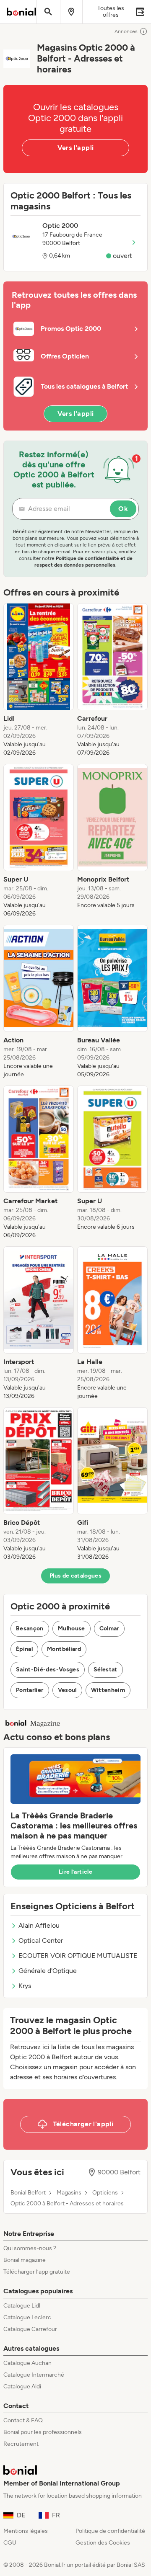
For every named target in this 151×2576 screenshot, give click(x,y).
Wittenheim (108, 1690)
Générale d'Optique (48, 1971)
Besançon (30, 1628)
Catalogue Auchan (27, 2363)
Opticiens (105, 2193)
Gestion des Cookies (103, 2543)
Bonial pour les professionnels (43, 2432)
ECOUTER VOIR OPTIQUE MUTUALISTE (78, 1956)
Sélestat (105, 1670)
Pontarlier (30, 1690)
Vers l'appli (76, 148)
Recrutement (21, 2444)
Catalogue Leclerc (27, 2317)
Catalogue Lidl (22, 2306)
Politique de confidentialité (110, 2531)
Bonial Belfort (28, 2193)
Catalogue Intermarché (34, 2375)
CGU (10, 2543)
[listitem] (39, 680)
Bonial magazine (25, 2260)
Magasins (69, 2193)
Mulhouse (72, 1628)
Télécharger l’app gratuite (37, 2272)
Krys (25, 1986)
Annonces (126, 31)
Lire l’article (75, 1872)
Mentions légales (26, 2531)
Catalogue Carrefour (30, 2329)
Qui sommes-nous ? (30, 2248)
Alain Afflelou (39, 1925)
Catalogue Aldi (22, 2386)
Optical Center (41, 1940)
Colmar (109, 1628)
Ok (123, 509)
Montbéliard (64, 1649)
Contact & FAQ (23, 2420)
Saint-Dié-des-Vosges (48, 1670)
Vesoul (67, 1690)
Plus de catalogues (75, 1576)
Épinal (24, 1649)
